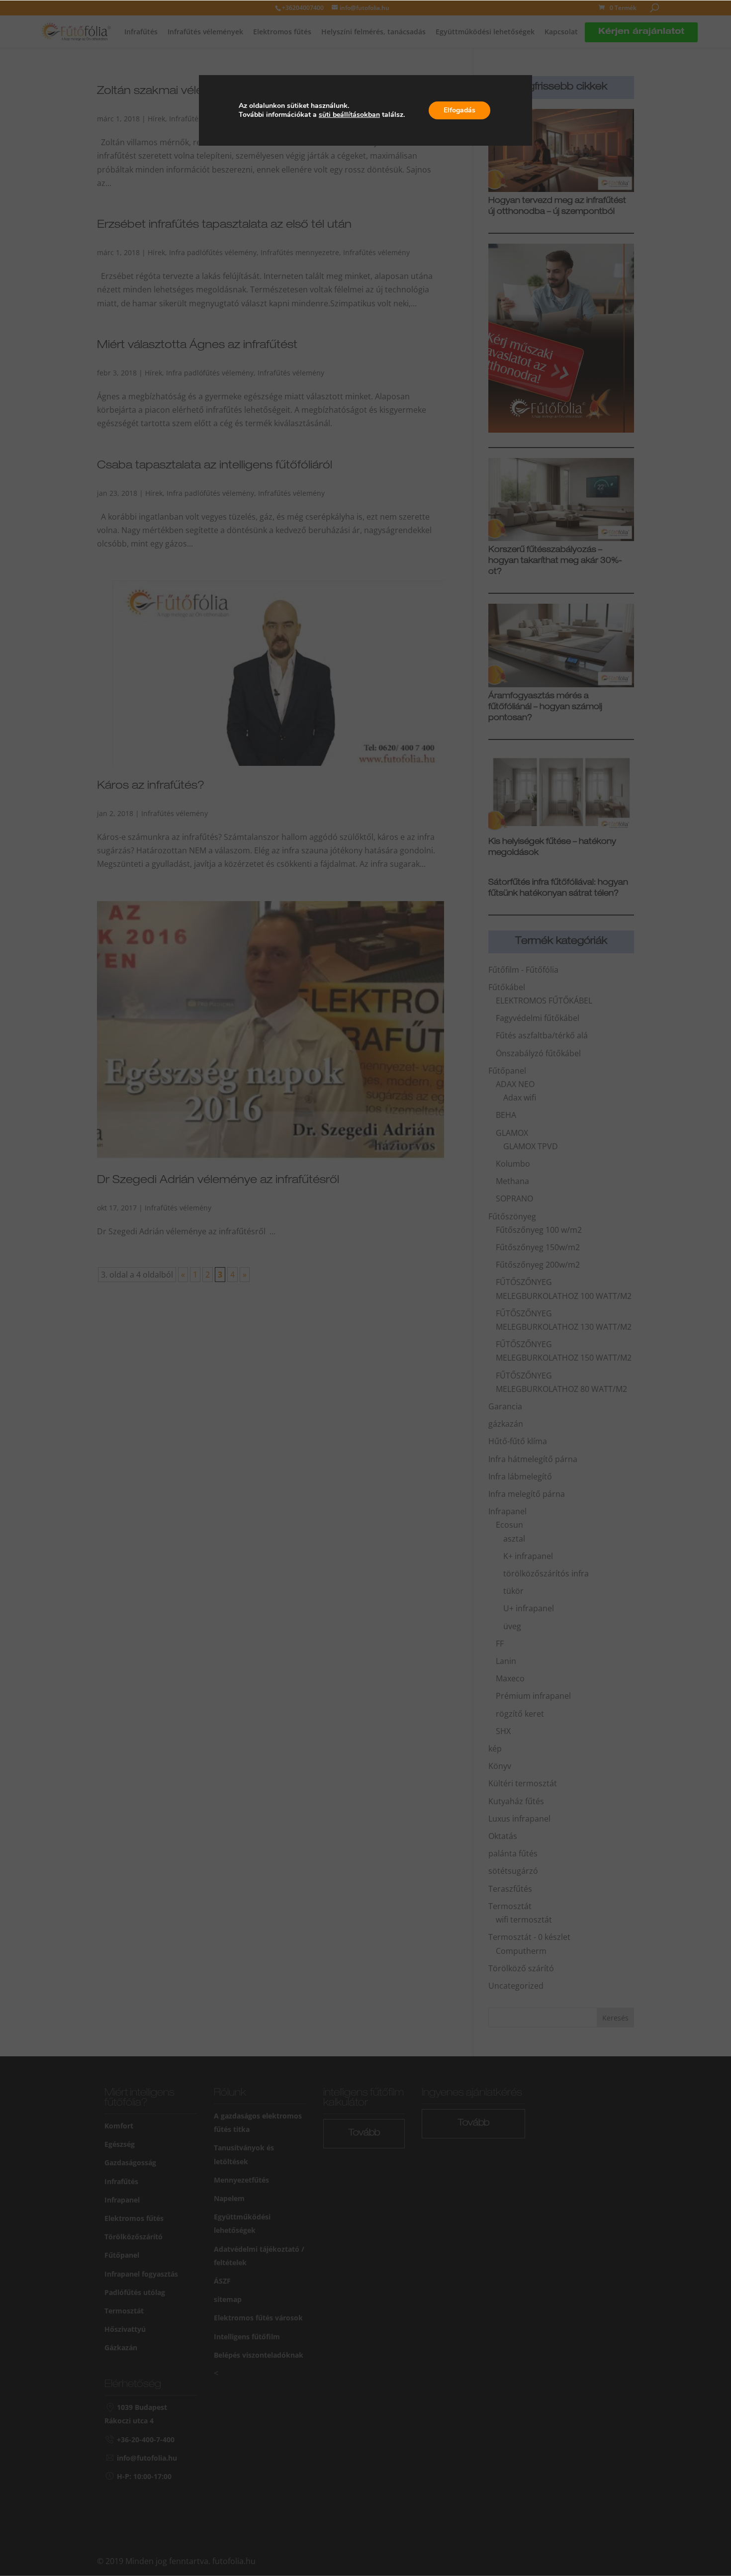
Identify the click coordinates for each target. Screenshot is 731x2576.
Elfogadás (459, 110)
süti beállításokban (349, 115)
